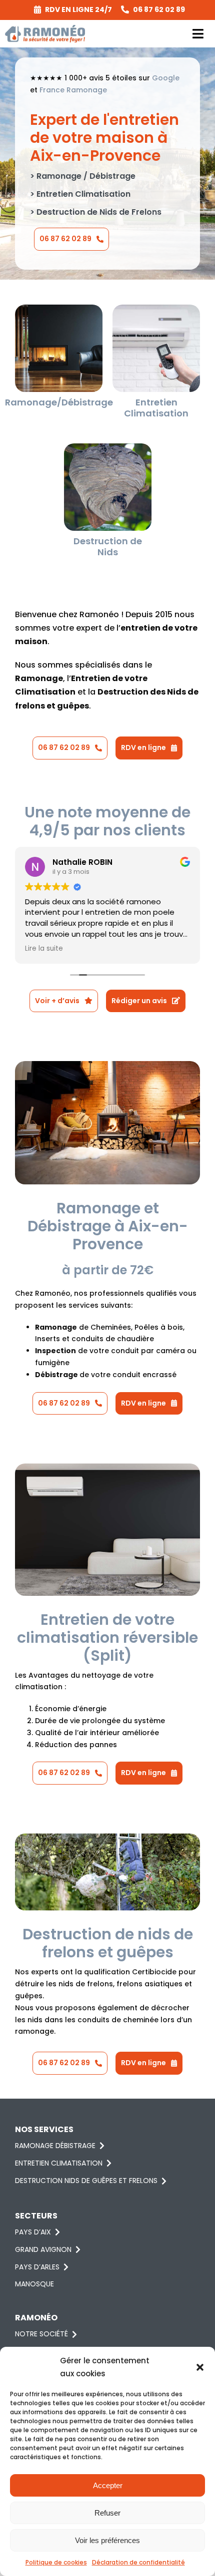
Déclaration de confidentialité (138, 2562)
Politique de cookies (56, 2562)
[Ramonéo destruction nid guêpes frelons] (108, 447)
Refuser (107, 2513)
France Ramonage (73, 90)
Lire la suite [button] (44, 949)
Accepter (108, 2485)
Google (166, 78)
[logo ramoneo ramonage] (45, 28)
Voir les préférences (107, 2540)
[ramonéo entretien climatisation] (156, 308)
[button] (200, 2367)
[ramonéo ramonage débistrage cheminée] (59, 308)
